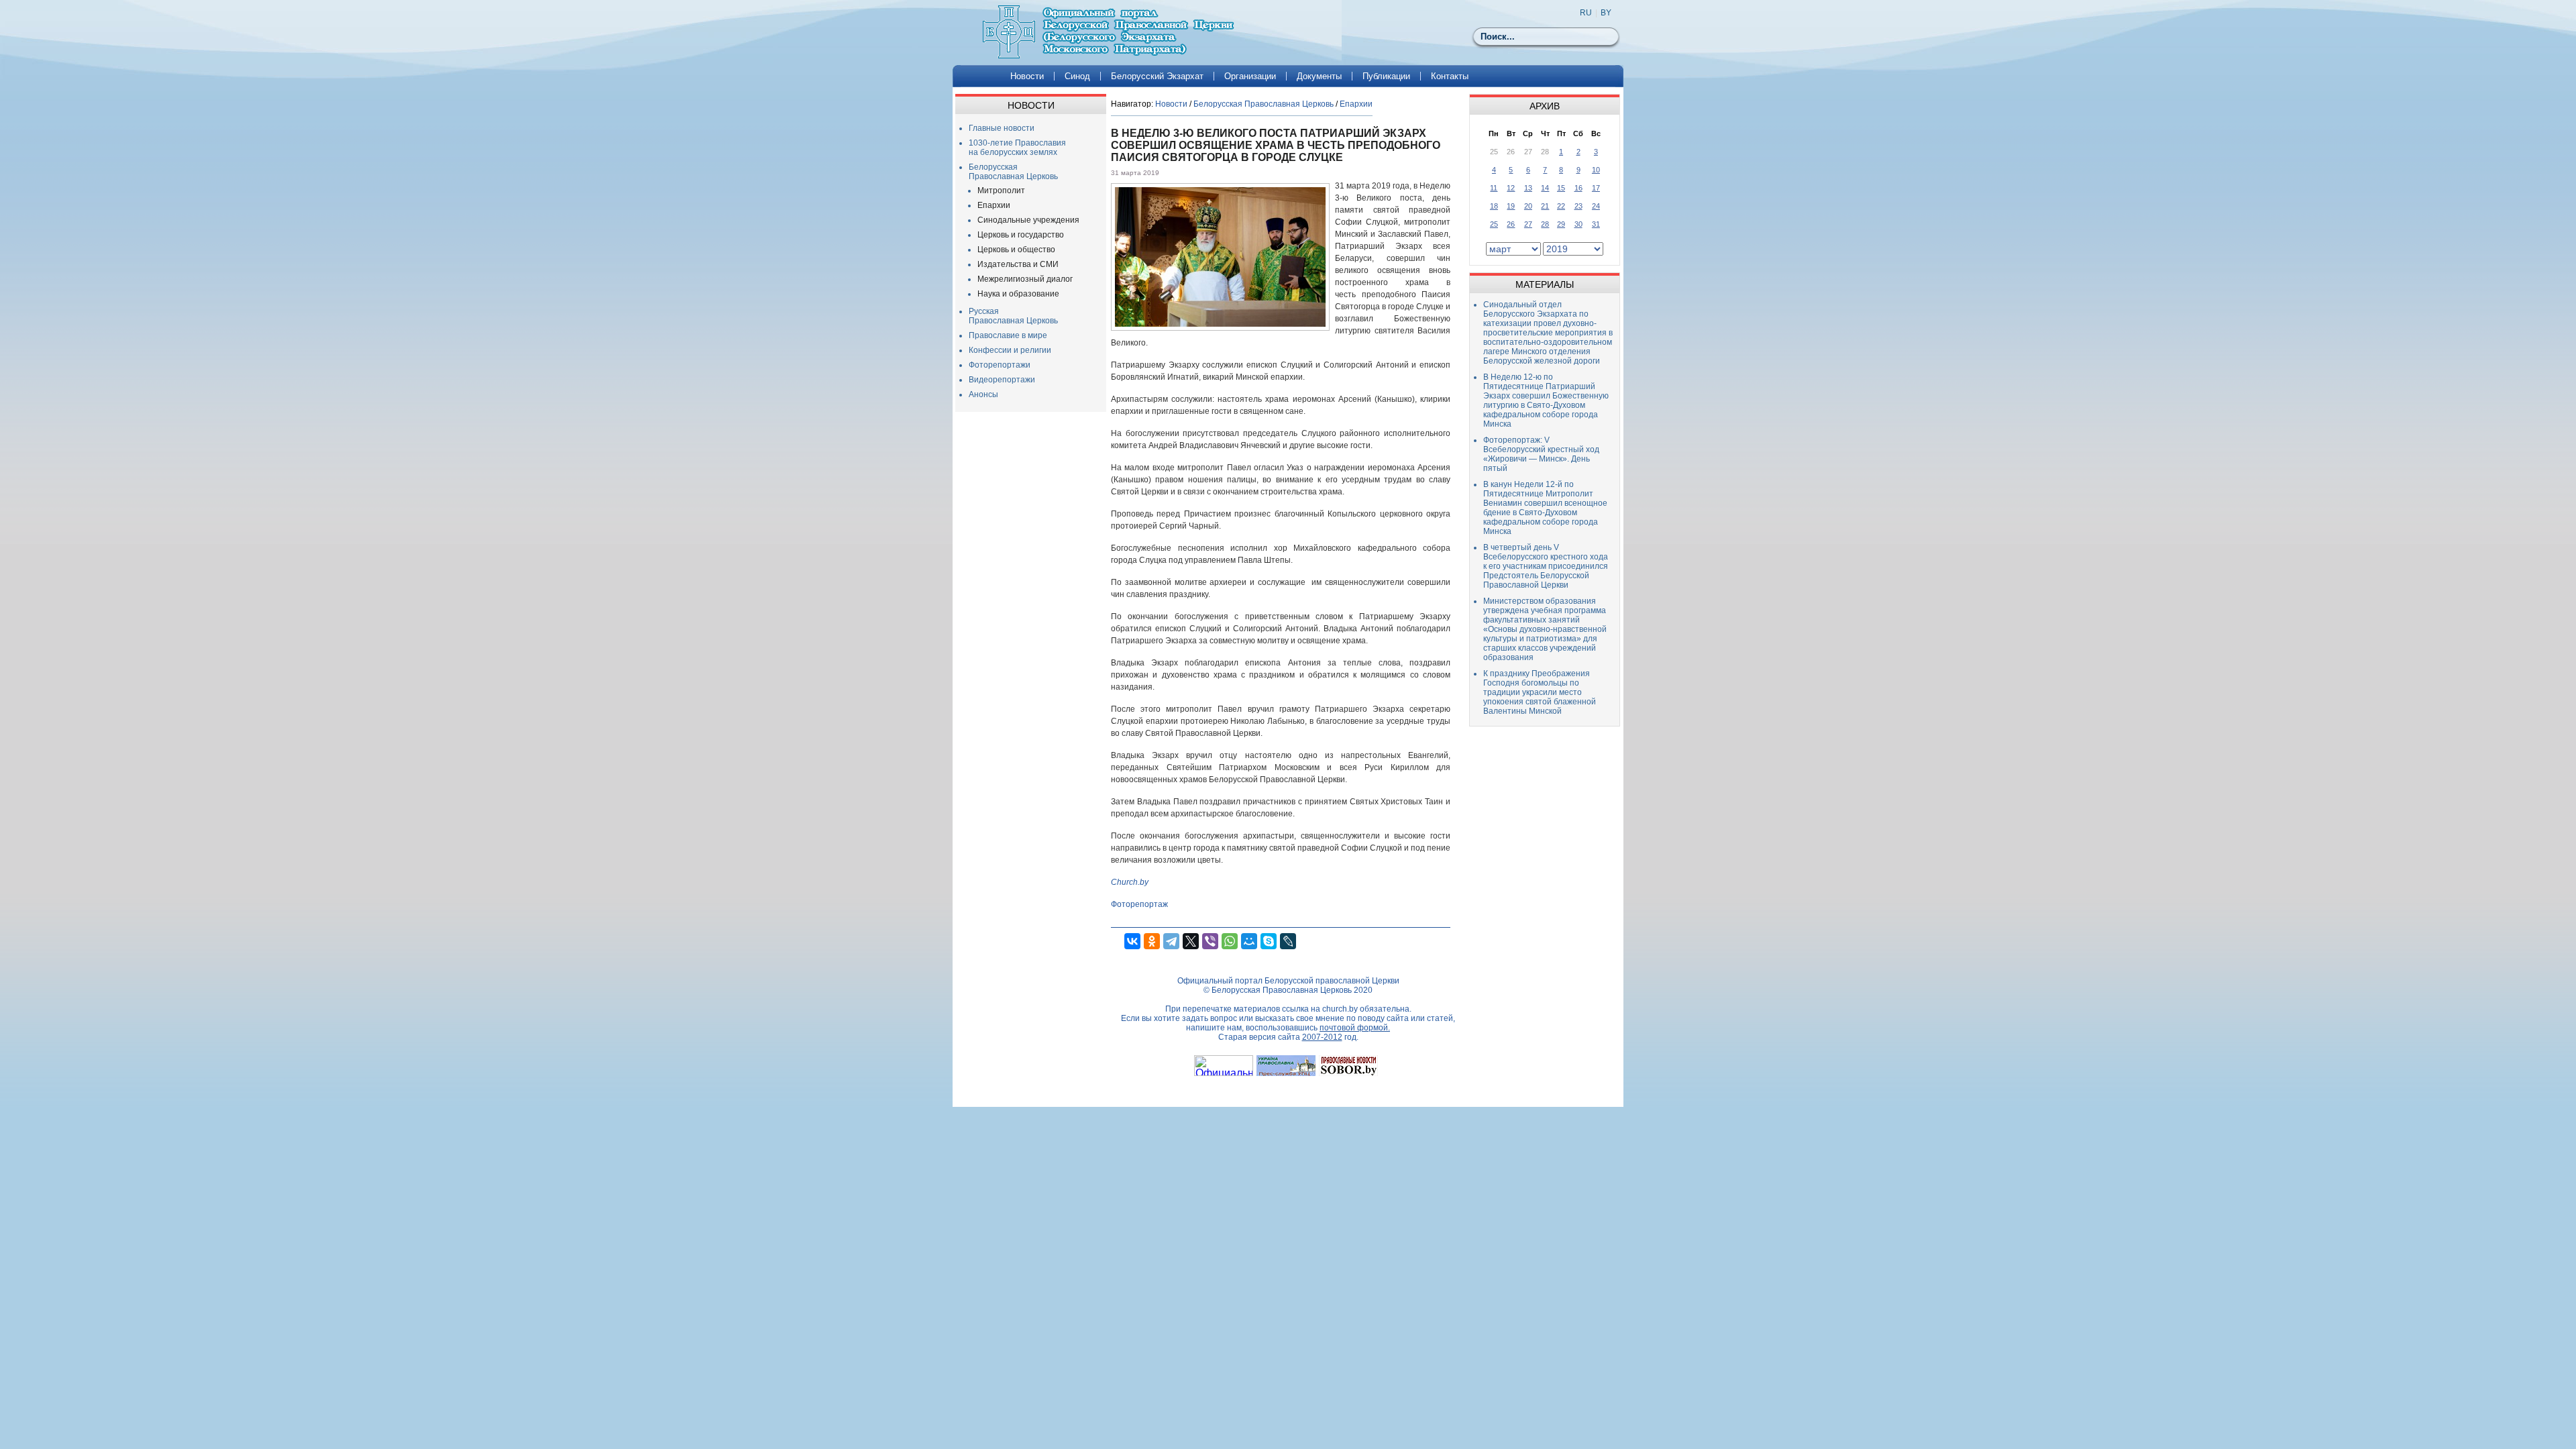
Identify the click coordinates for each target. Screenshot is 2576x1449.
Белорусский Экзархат (1157, 76)
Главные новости (1002, 128)
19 (1511, 206)
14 (1545, 188)
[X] (1191, 941)
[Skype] (1269, 941)
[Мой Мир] (1249, 941)
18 (1494, 206)
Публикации (1386, 76)
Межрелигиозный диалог (1025, 279)
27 (1528, 224)
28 (1545, 224)
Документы (1319, 76)
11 (1494, 188)
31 (1596, 224)
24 (1596, 206)
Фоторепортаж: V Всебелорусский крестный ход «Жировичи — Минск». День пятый (1541, 454)
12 (1511, 188)
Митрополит (1001, 191)
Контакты (1450, 76)
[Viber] (1210, 941)
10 (1596, 170)
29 (1561, 224)
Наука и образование (1018, 294)
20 (1528, 206)
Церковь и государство (1021, 235)
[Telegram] (1171, 941)
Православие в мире (1008, 335)
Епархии (994, 205)
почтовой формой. (1355, 1028)
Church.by (1130, 882)
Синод (1077, 76)
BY (1606, 13)
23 (1578, 206)
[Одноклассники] (1152, 941)
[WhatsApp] (1230, 941)
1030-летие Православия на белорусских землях (1017, 148)
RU (1586, 13)
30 (1578, 224)
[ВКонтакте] (1132, 941)
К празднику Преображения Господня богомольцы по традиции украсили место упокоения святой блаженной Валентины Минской (1540, 692)
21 (1545, 206)
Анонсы (983, 394)
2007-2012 (1322, 1037)
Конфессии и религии (1010, 350)
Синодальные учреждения (1028, 220)
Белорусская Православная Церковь (1013, 172)
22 (1561, 206)
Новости (1027, 76)
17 (1596, 188)
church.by (1340, 1009)
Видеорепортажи (1002, 380)
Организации (1250, 76)
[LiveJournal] (1288, 941)
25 (1494, 224)
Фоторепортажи (1000, 365)
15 (1561, 188)
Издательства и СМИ (1018, 264)
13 (1528, 188)
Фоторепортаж (1139, 904)
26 (1511, 224)
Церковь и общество (1016, 250)
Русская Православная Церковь (1013, 316)
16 (1578, 188)
